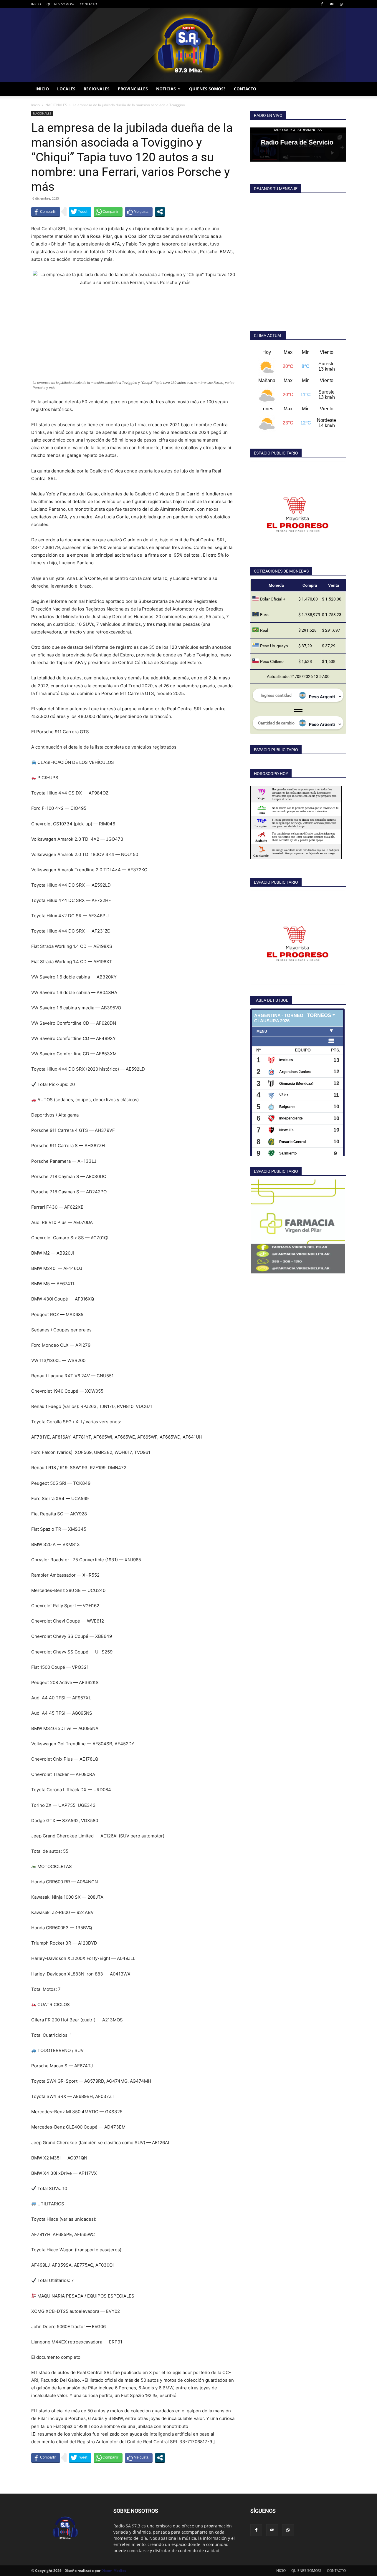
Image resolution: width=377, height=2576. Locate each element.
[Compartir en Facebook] (46, 212)
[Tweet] (80, 212)
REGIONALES (97, 89)
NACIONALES (56, 105)
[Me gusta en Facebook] (139, 212)
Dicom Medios (114, 2571)
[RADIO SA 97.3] (188, 45)
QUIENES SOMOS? (60, 4)
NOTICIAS (166, 89)
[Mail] (332, 4)
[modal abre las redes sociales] (160, 212)
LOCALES (66, 89)
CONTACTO (89, 4)
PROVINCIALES (133, 89)
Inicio (35, 105)
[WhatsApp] (341, 4)
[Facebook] (322, 4)
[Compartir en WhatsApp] (108, 212)
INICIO (36, 4)
